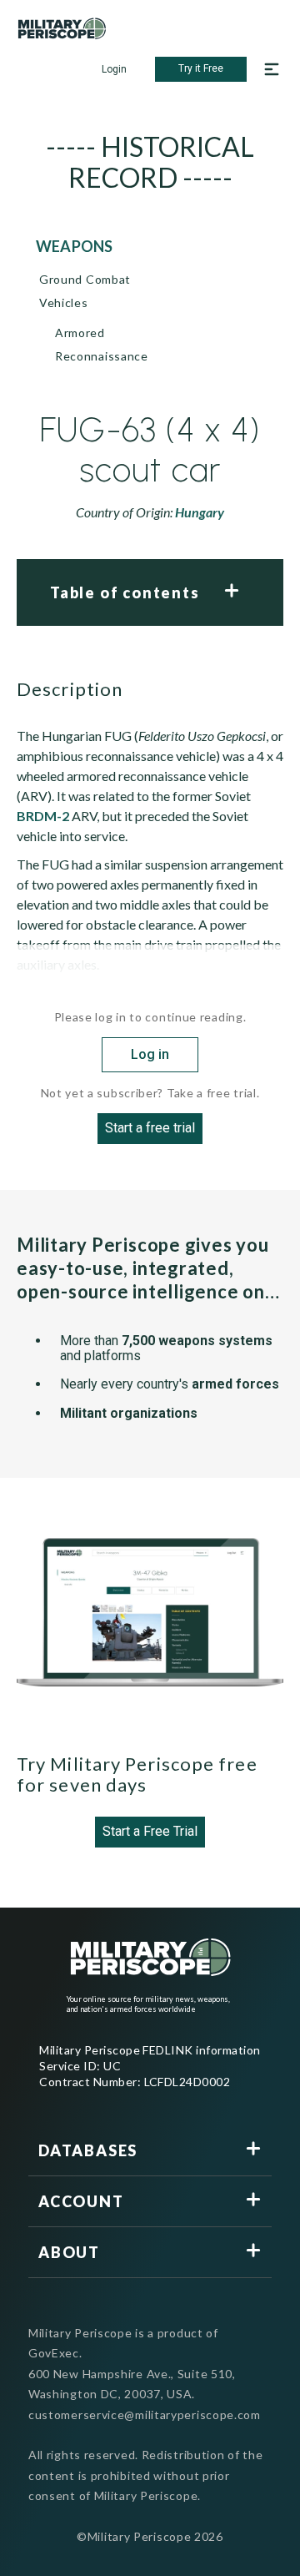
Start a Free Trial (150, 1831)
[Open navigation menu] (272, 69)
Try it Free (201, 68)
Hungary (200, 512)
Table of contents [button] (125, 592)
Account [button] (81, 2201)
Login (114, 69)
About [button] (69, 2252)
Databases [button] (88, 2150)
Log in (150, 1054)
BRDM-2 (43, 816)
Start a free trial (150, 1128)
